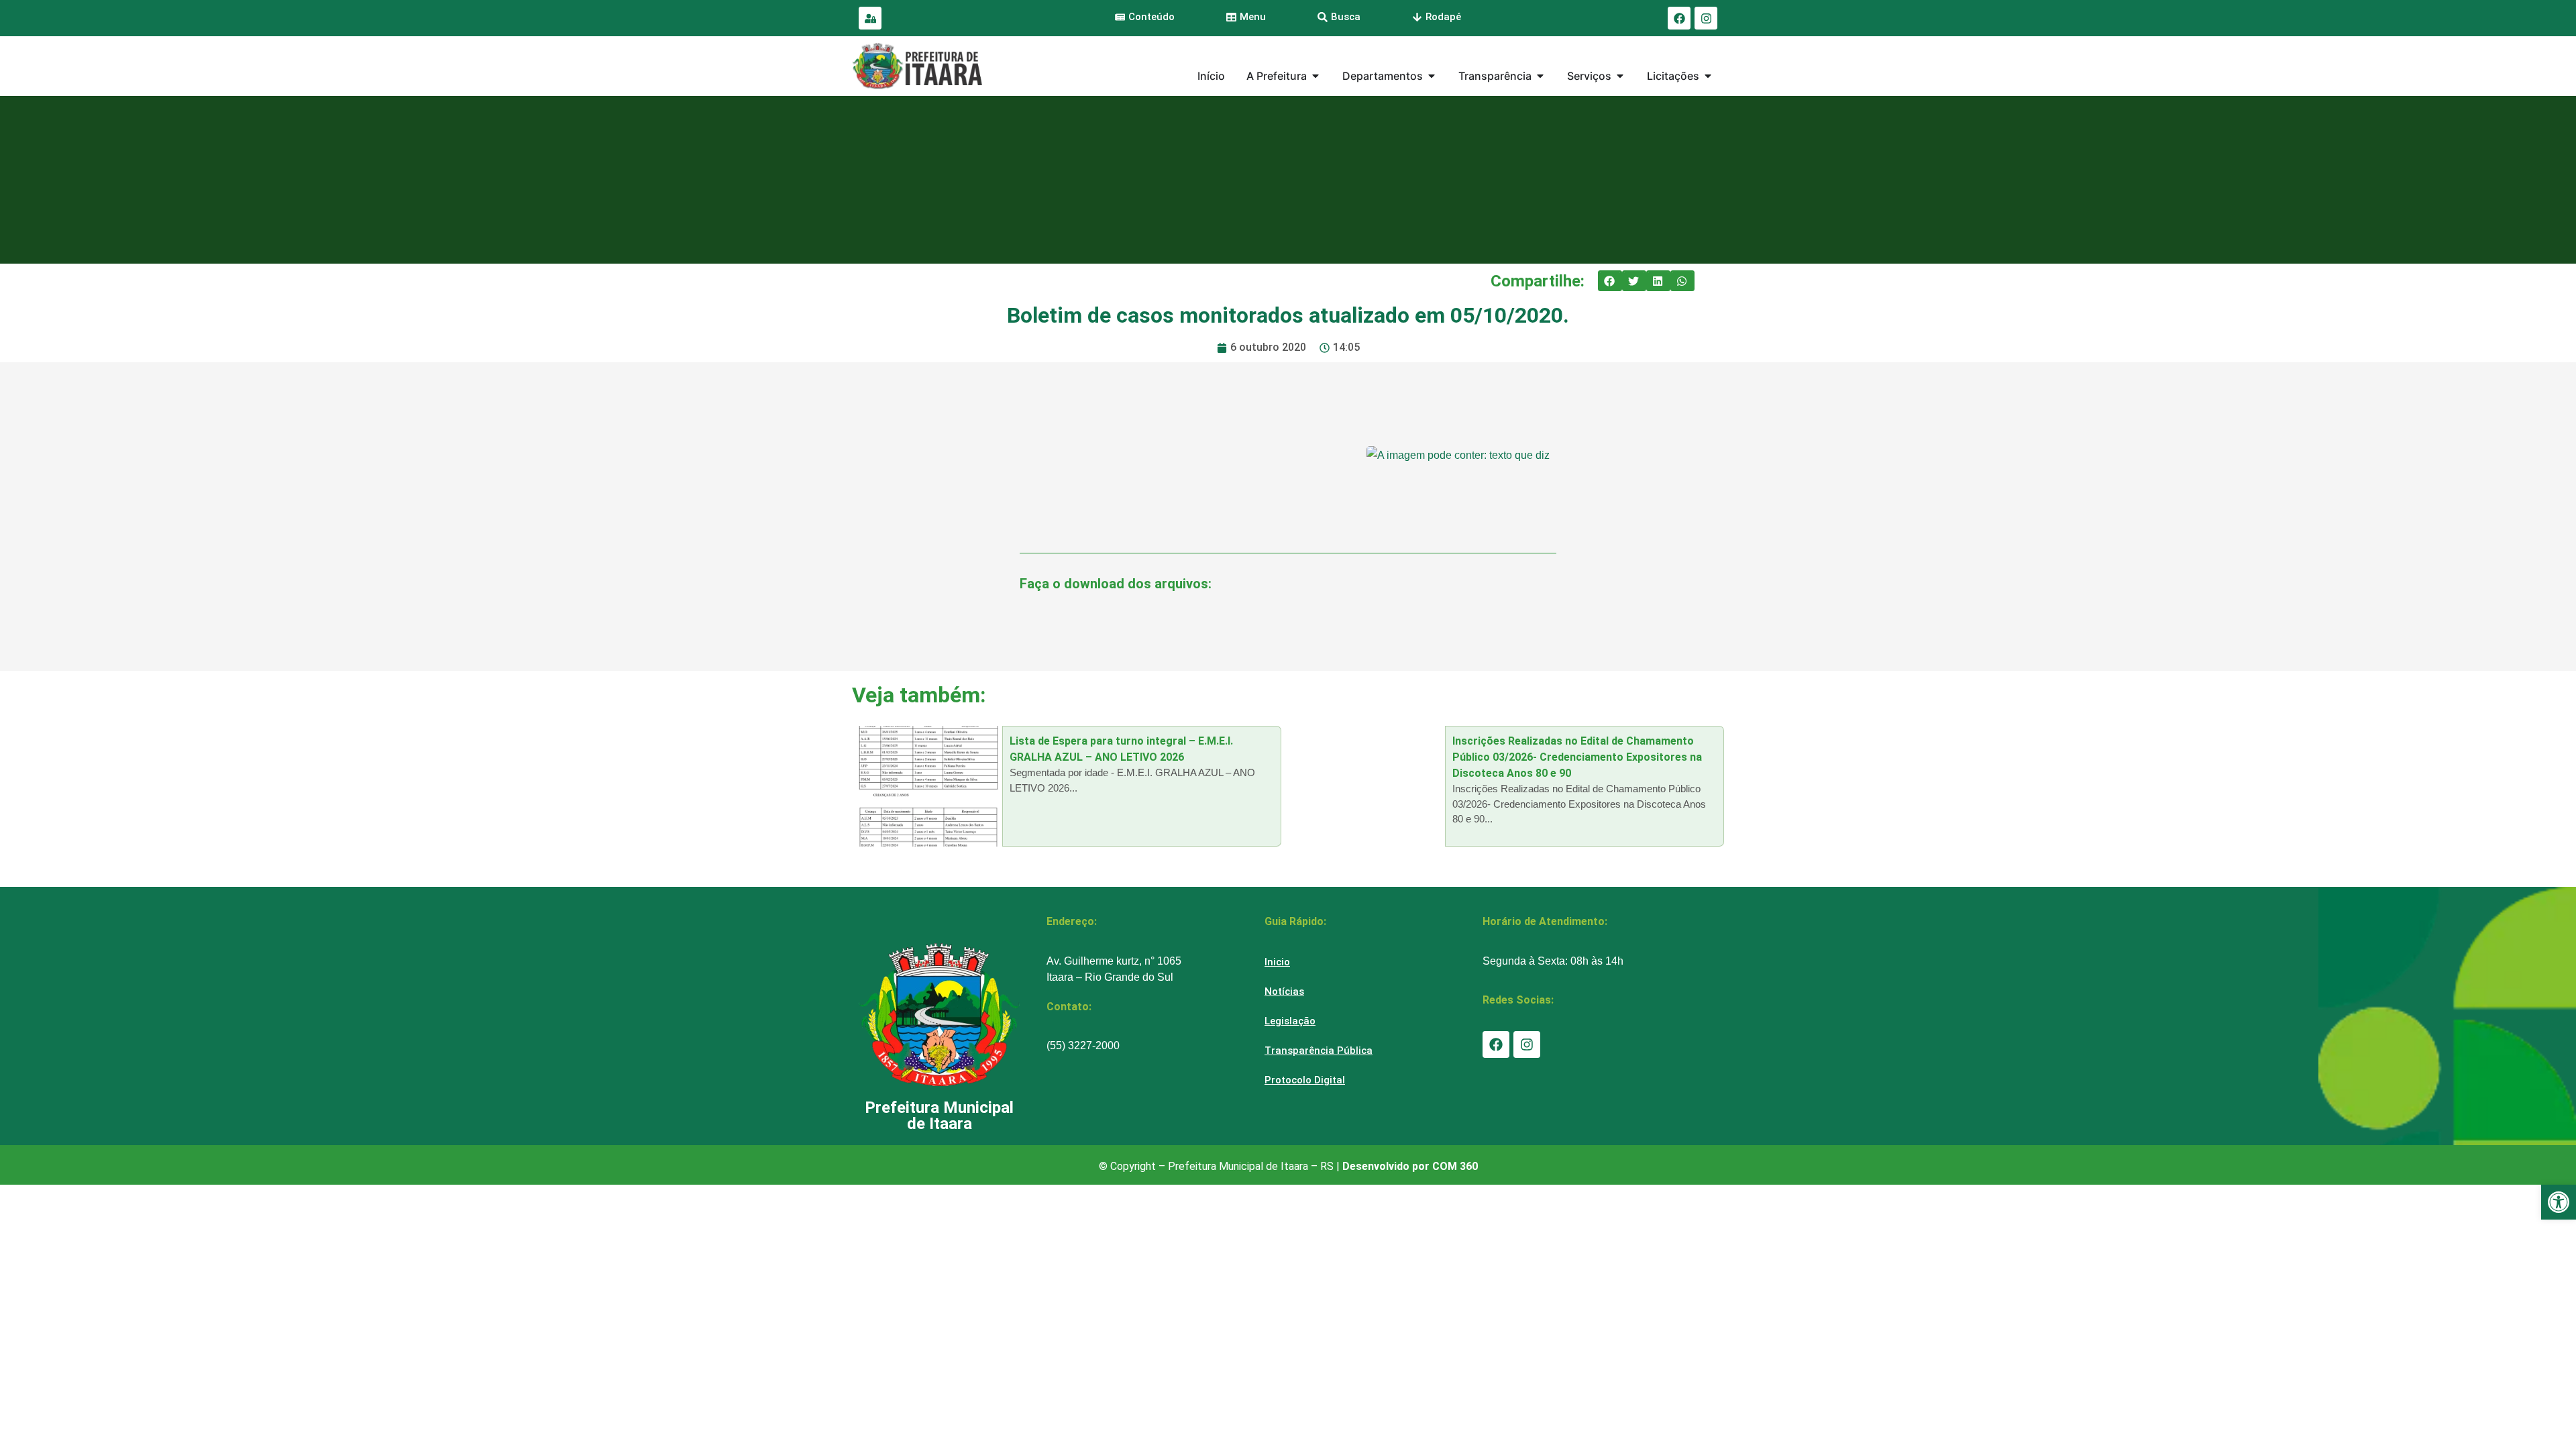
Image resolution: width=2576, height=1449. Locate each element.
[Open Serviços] (1620, 76)
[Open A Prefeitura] (1316, 76)
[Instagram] (1706, 18)
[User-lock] (870, 18)
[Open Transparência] (1540, 76)
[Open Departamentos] (1432, 76)
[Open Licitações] (1708, 76)
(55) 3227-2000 (1083, 1045)
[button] (1610, 281)
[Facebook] (1679, 18)
